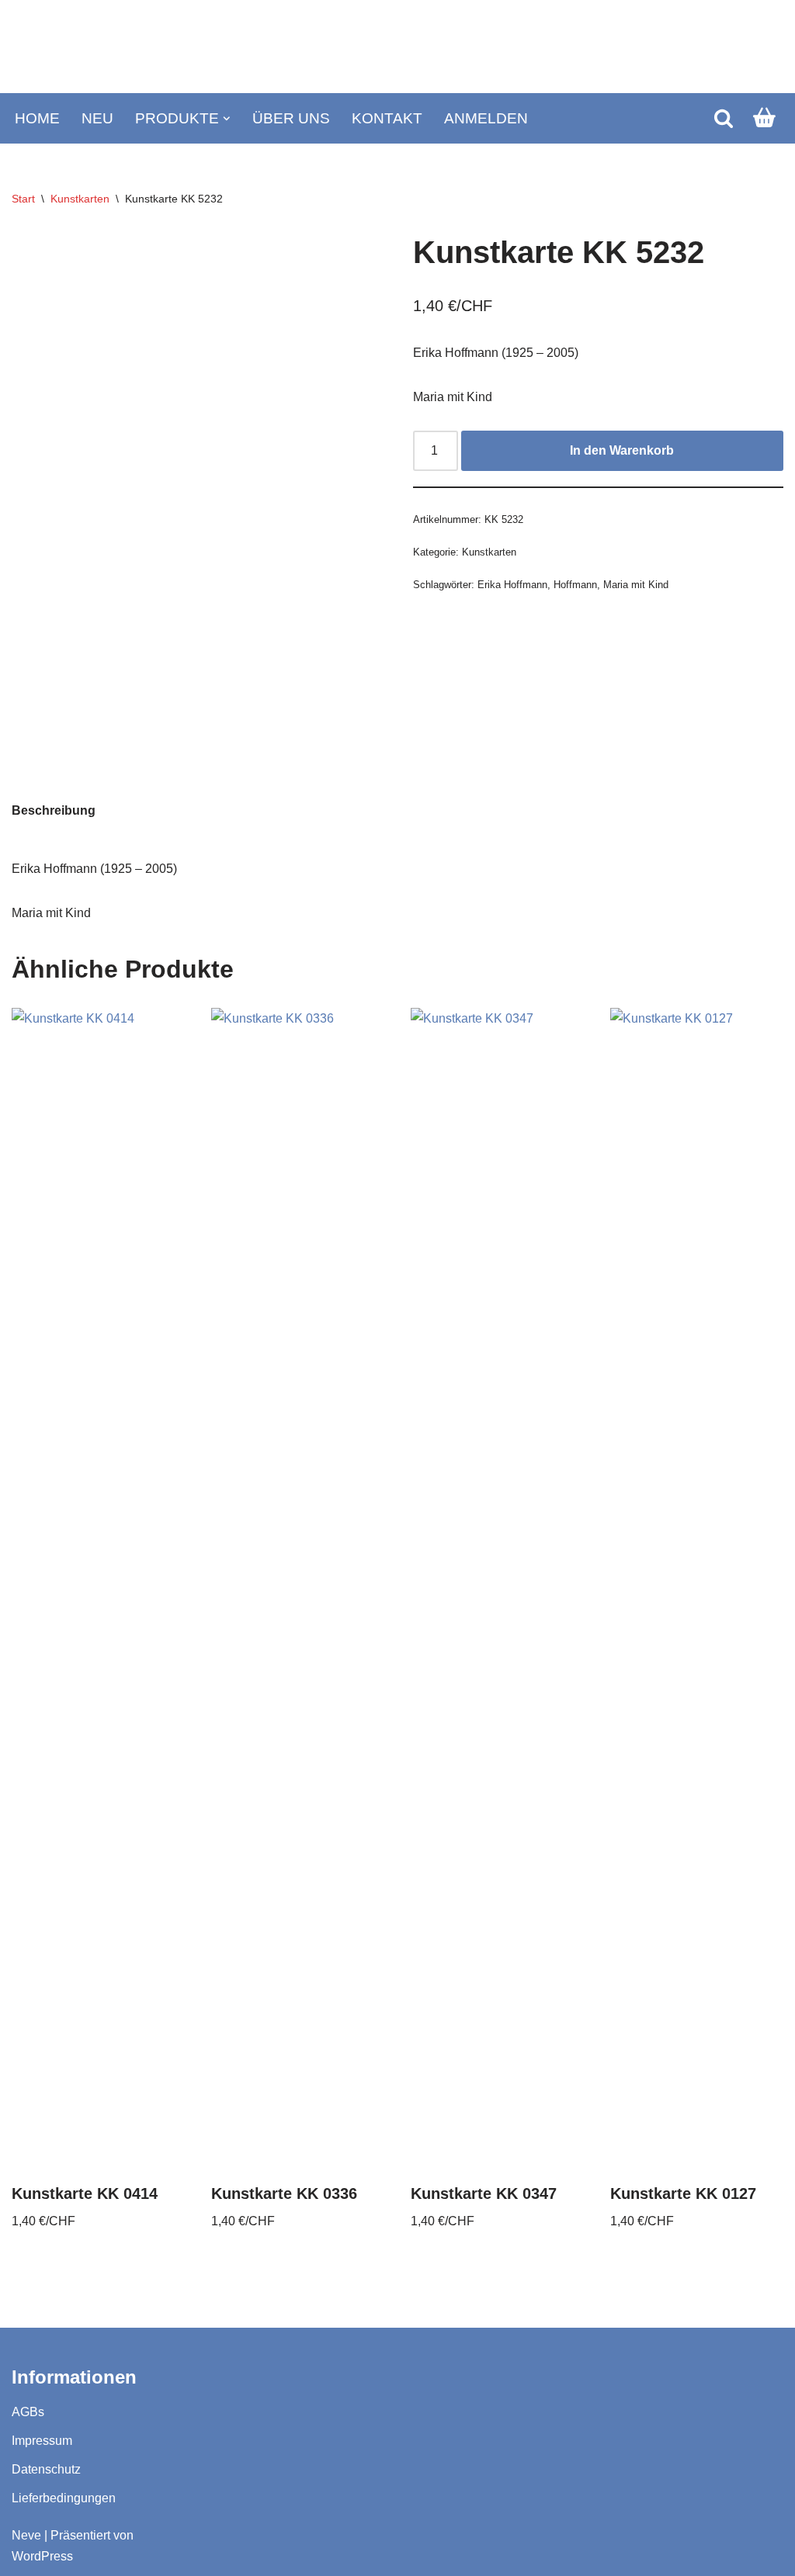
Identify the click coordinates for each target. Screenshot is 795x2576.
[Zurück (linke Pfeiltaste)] (27, 1288)
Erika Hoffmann (512, 585)
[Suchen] (724, 118)
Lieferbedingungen (64, 2498)
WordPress (42, 2556)
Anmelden (486, 118)
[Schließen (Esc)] (744, 17)
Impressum (42, 2441)
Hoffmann (575, 585)
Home (37, 118)
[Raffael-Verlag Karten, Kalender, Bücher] (397, 47)
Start (23, 199)
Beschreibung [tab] (54, 810)
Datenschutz (46, 2469)
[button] (227, 119)
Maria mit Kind (636, 585)
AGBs (28, 2412)
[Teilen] (710, 17)
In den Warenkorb (622, 450)
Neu (97, 118)
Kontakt (387, 118)
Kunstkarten (80, 199)
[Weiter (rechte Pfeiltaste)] (768, 1288)
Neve (26, 2535)
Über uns (291, 118)
